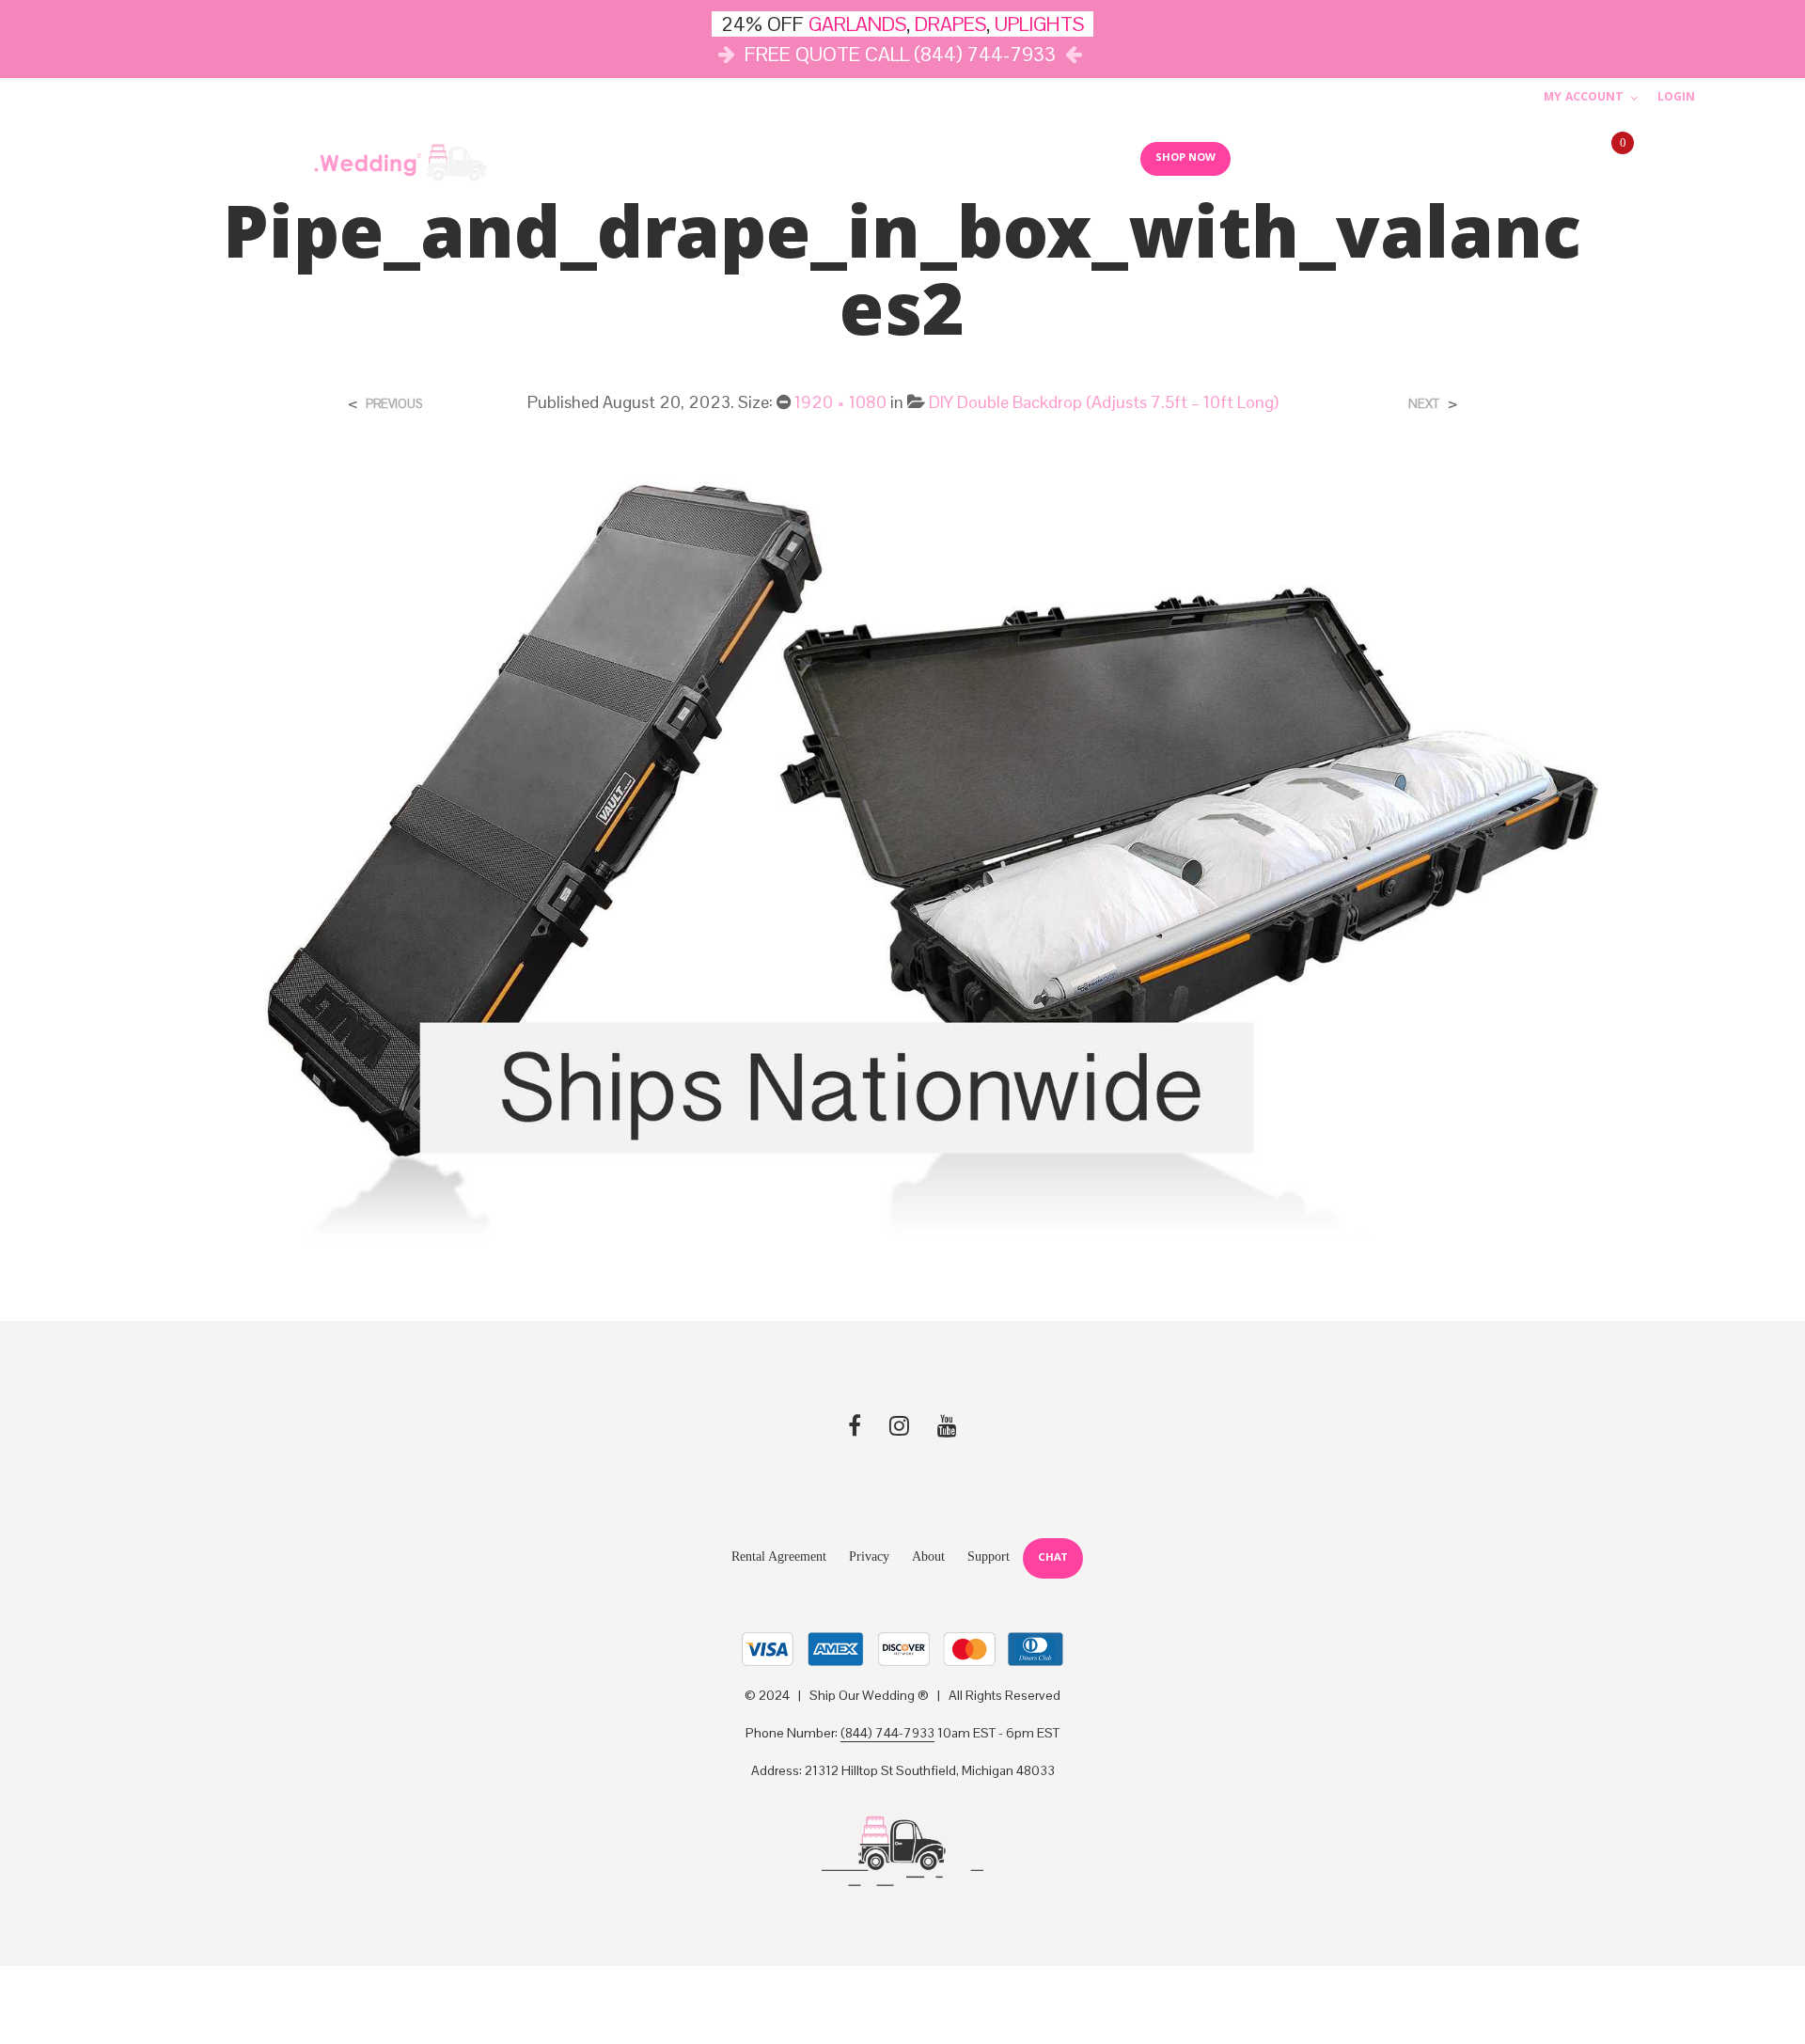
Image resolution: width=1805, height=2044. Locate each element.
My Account (1584, 98)
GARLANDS (857, 24)
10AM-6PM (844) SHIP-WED (1496, 159)
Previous (394, 404)
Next (1424, 404)
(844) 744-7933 (887, 1734)
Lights (800, 158)
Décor (717, 158)
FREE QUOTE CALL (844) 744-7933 (900, 54)
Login (1676, 98)
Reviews (1088, 158)
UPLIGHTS (1039, 24)
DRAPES (950, 24)
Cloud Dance (990, 158)
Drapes (884, 158)
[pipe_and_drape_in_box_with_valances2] (902, 853)
